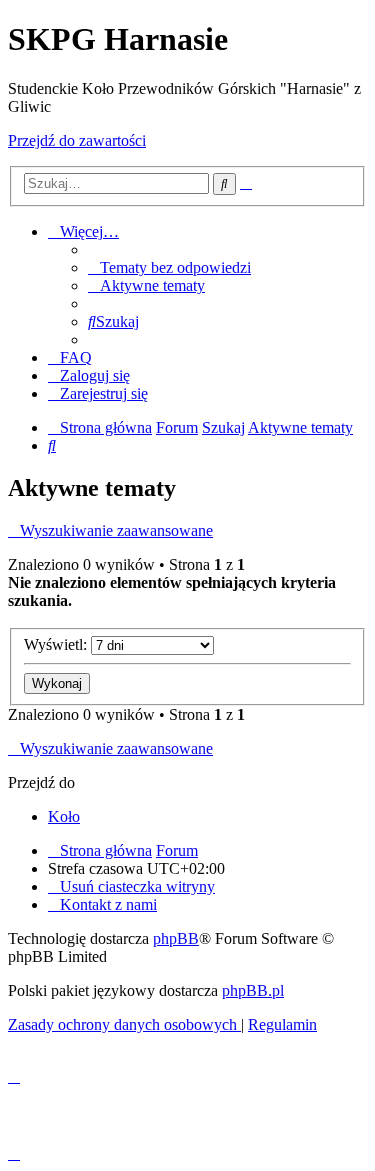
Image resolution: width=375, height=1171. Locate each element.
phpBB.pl (253, 990)
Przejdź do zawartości (77, 140)
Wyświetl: (57, 644)
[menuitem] (169, 267)
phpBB (176, 938)
